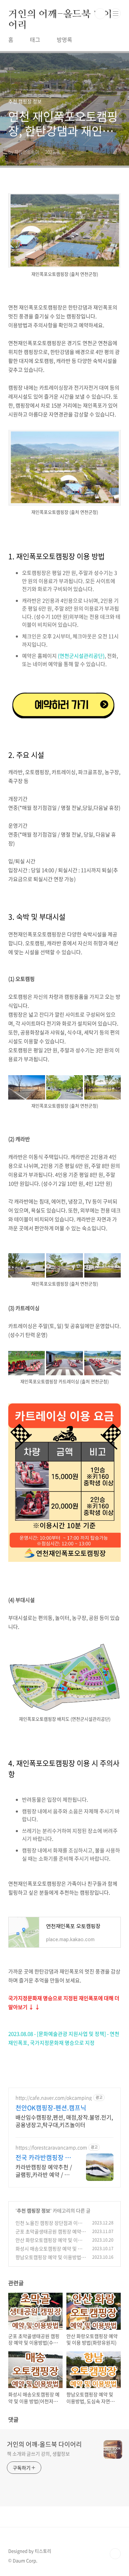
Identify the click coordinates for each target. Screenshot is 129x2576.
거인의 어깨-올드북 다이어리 (60, 14)
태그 (35, 39)
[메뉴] (116, 13)
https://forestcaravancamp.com (51, 2147)
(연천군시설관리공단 (80, 656)
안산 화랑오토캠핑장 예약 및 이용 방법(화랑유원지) (49, 2243)
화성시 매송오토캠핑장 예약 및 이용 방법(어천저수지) (49, 2252)
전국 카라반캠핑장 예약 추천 (43, 2158)
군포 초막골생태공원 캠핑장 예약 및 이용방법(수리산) (48, 2235)
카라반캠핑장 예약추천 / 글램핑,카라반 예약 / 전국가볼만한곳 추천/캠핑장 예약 (44, 2170)
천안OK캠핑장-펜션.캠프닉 (51, 2108)
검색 (100, 14)
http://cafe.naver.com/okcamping (54, 2098)
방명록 (64, 39)
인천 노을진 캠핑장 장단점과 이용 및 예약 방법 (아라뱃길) (49, 2226)
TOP (115, 2554)
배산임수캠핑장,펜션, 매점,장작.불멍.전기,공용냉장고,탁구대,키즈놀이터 (64, 2121)
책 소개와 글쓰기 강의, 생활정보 (38, 2454)
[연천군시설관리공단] (64, 690)
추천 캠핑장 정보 (34, 2210)
